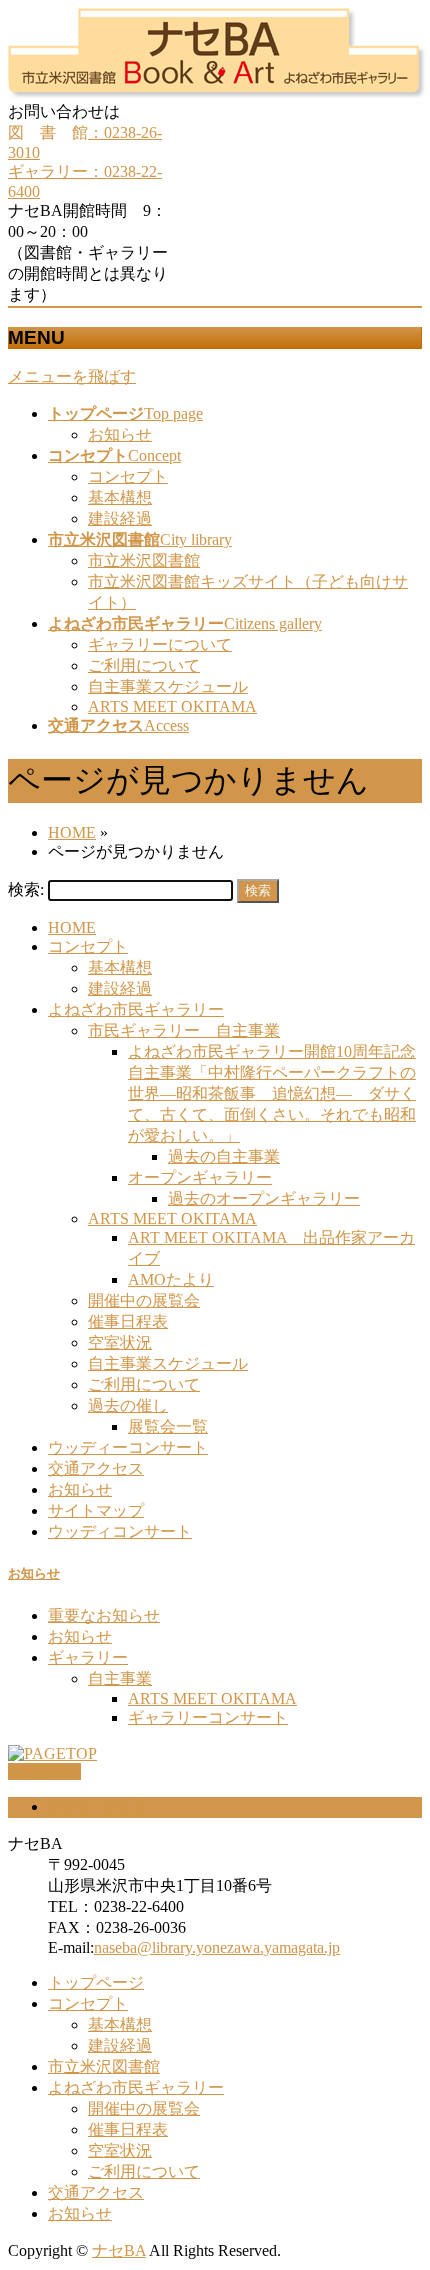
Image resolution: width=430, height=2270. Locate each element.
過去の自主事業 (224, 1156)
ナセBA (119, 2250)
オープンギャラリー (200, 1177)
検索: (26, 889)
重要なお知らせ (104, 1615)
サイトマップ (96, 1510)
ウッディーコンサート (128, 1447)
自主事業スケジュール (168, 686)
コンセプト (128, 476)
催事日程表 (128, 1321)
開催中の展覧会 (144, 1300)
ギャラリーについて (160, 644)
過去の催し (128, 1405)
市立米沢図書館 (144, 560)
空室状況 (120, 1342)
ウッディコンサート (120, 1531)
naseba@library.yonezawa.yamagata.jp (217, 1947)
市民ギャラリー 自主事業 (184, 1030)
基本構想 (120, 497)
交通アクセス (96, 1468)
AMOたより (171, 1279)
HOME (72, 927)
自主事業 (120, 1678)
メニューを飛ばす (72, 376)
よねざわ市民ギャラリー (136, 1009)
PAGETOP (44, 1771)
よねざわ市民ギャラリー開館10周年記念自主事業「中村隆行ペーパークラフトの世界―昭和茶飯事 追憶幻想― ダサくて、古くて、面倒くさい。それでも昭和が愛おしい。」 (272, 1093)
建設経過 (120, 518)
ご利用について (144, 665)
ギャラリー (88, 1657)
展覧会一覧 (168, 1426)
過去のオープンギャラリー (264, 1198)
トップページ (96, 1982)
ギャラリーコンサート (208, 1717)
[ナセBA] (217, 92)
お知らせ (120, 434)
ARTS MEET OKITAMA (172, 706)
